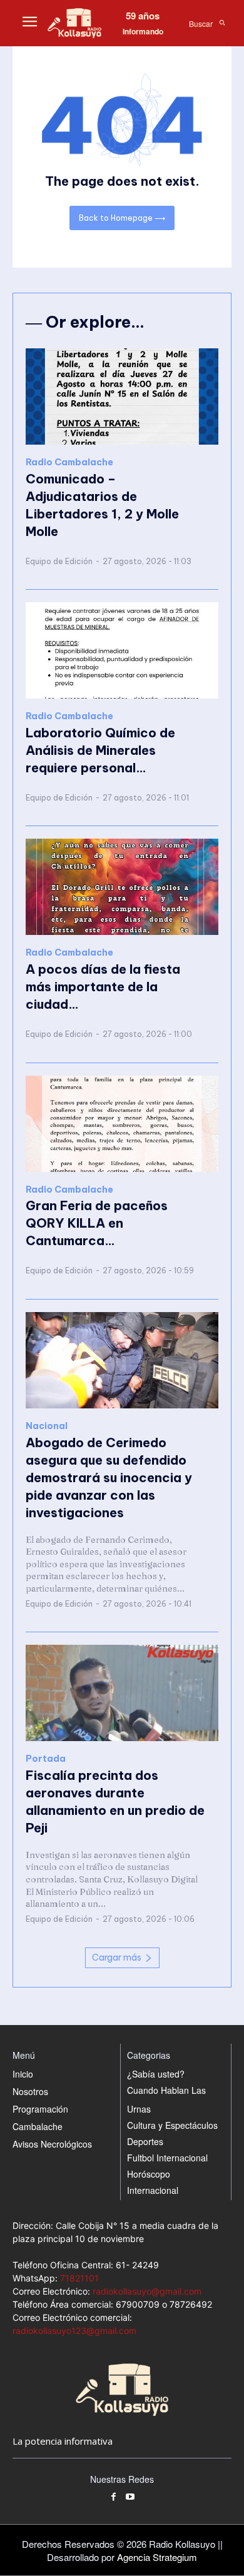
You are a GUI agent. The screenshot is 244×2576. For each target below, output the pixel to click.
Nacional (47, 1426)
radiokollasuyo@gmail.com (147, 2291)
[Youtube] (130, 2498)
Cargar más (117, 1957)
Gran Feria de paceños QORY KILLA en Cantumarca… (97, 1223)
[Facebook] (114, 2498)
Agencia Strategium (157, 2557)
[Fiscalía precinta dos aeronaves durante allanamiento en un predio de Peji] (122, 1693)
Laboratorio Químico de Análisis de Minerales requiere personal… (100, 750)
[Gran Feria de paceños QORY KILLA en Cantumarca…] (122, 1124)
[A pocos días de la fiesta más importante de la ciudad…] (122, 887)
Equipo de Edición (59, 561)
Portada (46, 1759)
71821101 (79, 2278)
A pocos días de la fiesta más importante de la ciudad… (103, 987)
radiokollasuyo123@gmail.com (74, 2331)
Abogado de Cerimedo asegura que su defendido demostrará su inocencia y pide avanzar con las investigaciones (109, 1477)
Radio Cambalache (69, 462)
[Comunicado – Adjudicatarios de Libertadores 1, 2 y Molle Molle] (122, 397)
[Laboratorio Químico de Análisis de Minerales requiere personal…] (122, 650)
